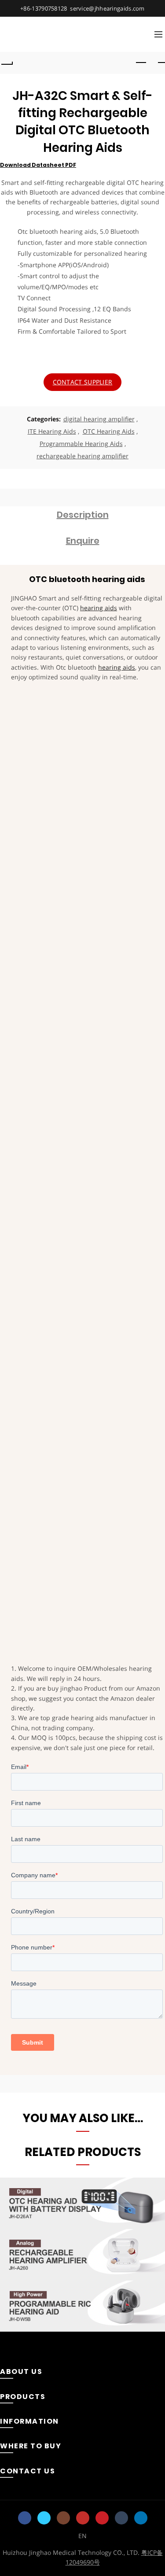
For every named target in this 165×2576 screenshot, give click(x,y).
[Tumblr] (121, 2518)
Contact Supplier (83, 382)
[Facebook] (25, 2518)
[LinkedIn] (141, 2518)
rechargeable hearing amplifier (82, 456)
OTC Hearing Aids (109, 431)
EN (82, 2536)
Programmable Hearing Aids (81, 444)
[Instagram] (63, 2518)
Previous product (141, 63)
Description (83, 515)
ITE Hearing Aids (52, 431)
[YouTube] (83, 2518)
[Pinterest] (102, 2518)
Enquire (83, 541)
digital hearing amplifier (99, 419)
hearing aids (99, 608)
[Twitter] (44, 2518)
